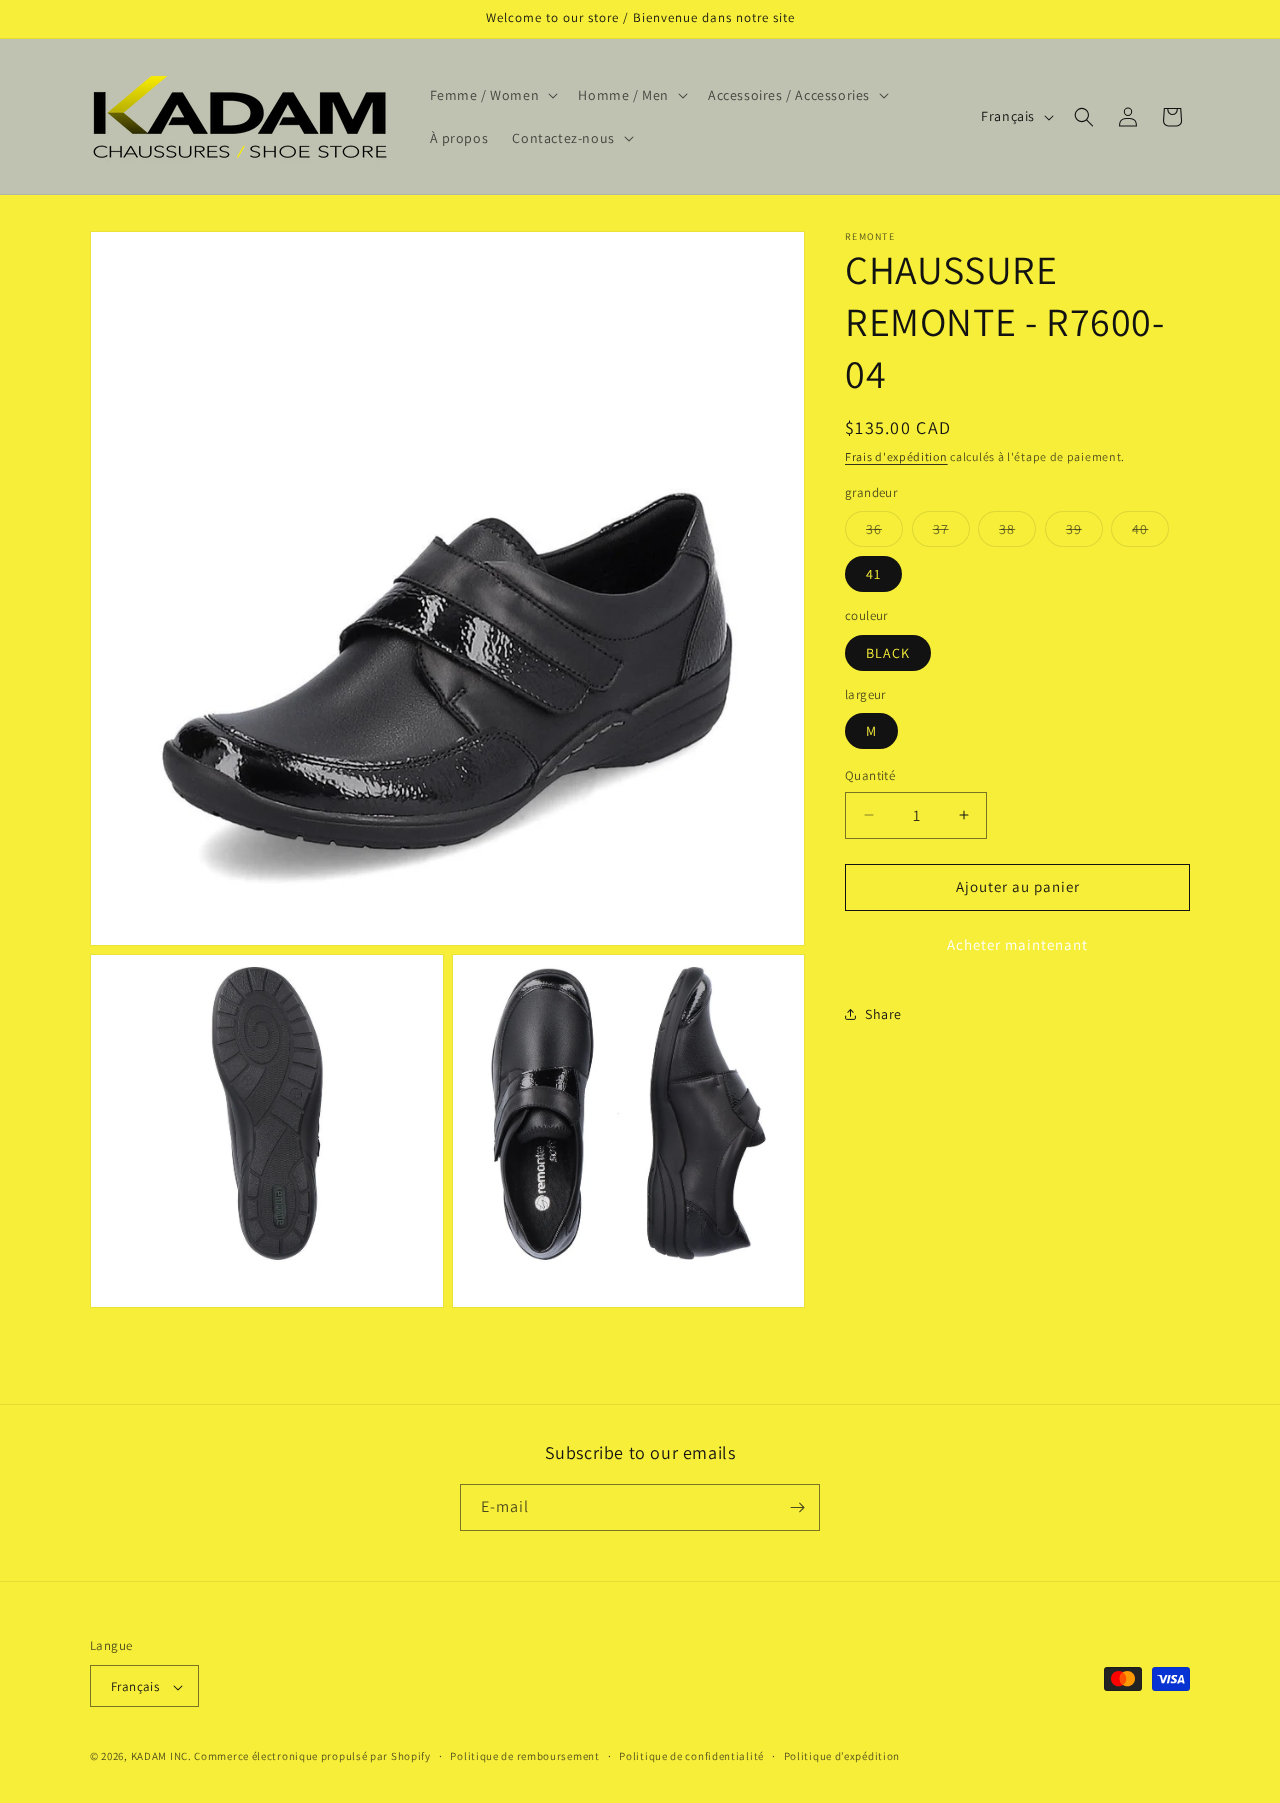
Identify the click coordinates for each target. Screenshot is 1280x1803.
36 (884, 533)
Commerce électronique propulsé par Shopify (312, 1757)
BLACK (888, 652)
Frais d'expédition (896, 456)
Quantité (870, 775)
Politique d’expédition (842, 1756)
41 (873, 574)
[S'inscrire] (797, 1507)
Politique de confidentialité (691, 1756)
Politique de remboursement (524, 1756)
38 (1017, 533)
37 (951, 533)
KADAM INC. (161, 1757)
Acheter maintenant (1017, 943)
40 (1150, 533)
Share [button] (883, 1014)
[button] (492, 95)
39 (1084, 533)
